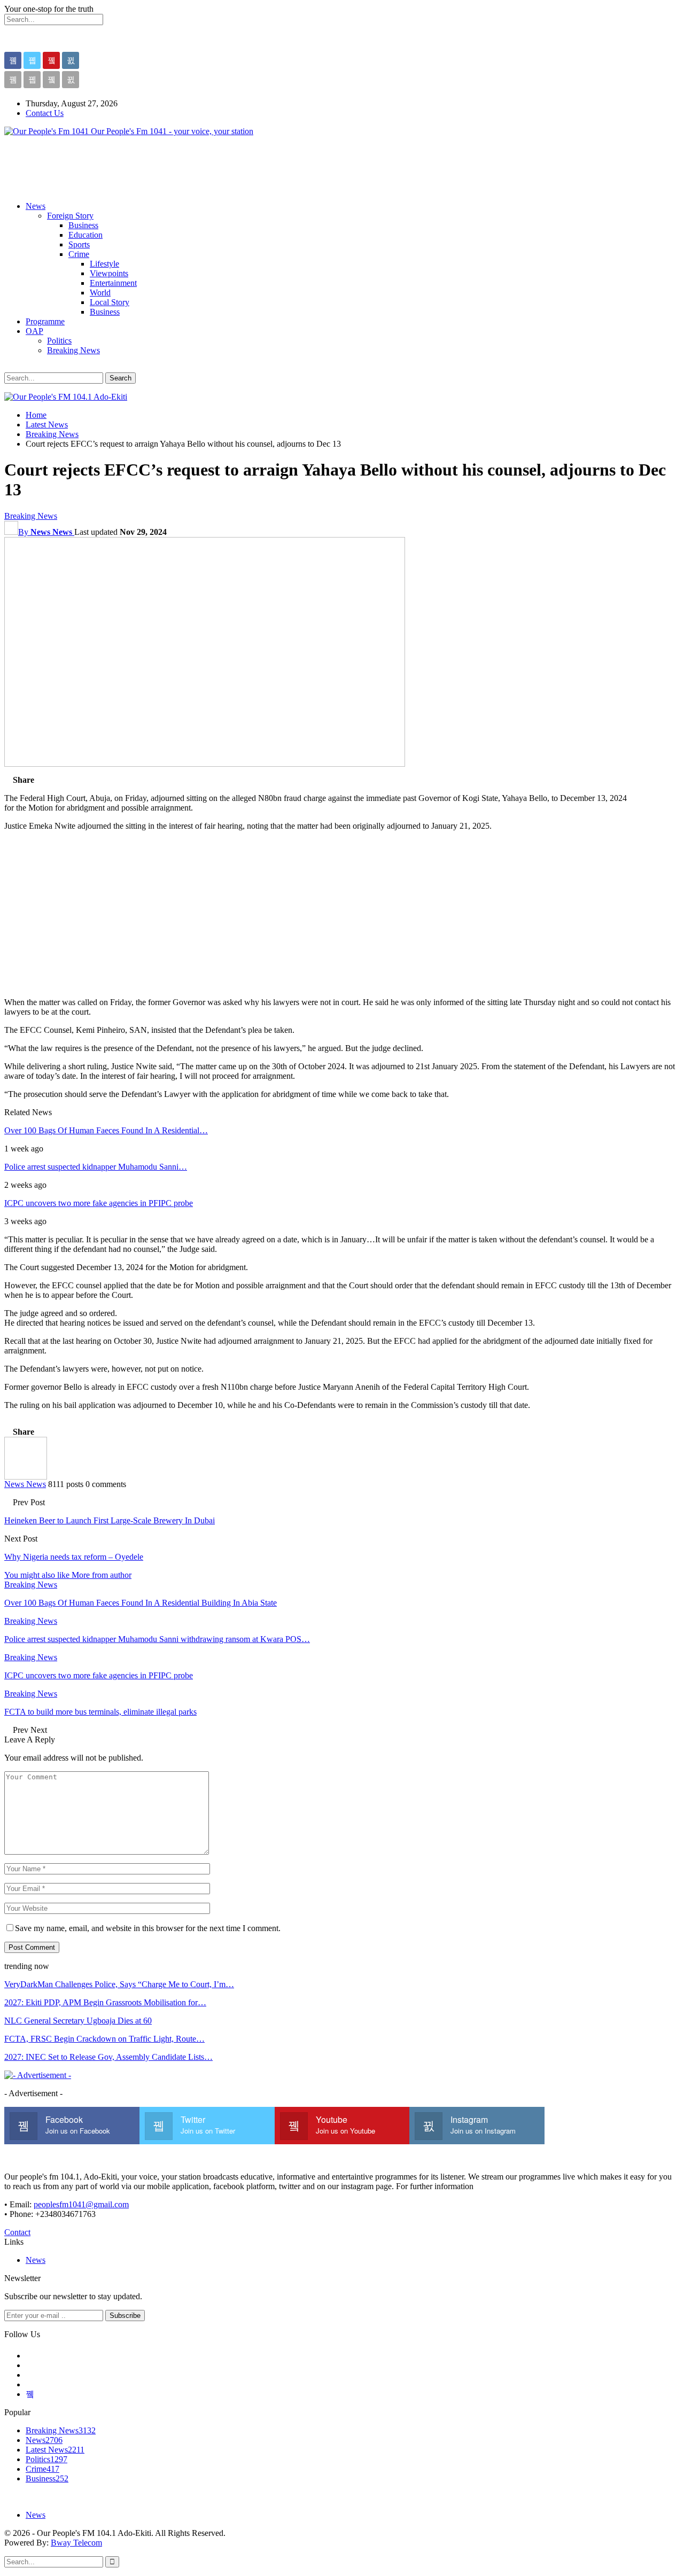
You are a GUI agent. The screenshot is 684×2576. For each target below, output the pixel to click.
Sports (79, 244)
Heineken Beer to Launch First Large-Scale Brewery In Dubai (110, 1520)
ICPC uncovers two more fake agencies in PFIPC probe (99, 1203)
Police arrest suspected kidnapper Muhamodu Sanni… (96, 1167)
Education (85, 235)
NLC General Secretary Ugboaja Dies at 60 (78, 2021)
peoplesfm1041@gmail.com (81, 2204)
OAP (34, 331)
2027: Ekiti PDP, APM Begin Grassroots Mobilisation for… (105, 2002)
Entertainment (113, 283)
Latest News (55, 2450)
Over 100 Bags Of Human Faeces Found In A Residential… (106, 1130)
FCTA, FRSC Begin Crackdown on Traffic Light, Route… (104, 2039)
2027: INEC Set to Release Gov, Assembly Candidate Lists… (108, 2057)
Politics (59, 341)
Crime (79, 254)
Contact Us (45, 113)
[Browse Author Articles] (26, 1477)
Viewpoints (109, 273)
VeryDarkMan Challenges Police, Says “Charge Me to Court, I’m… (119, 1984)
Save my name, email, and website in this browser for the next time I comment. (148, 1928)
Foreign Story (70, 216)
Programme (45, 321)
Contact (17, 2232)
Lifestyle (104, 264)
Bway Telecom (76, 2543)
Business (83, 225)
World (100, 293)
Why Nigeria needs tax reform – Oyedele (74, 1557)
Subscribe (125, 2316)
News (36, 206)
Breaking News (73, 350)
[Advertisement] (199, 169)
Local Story (110, 302)
